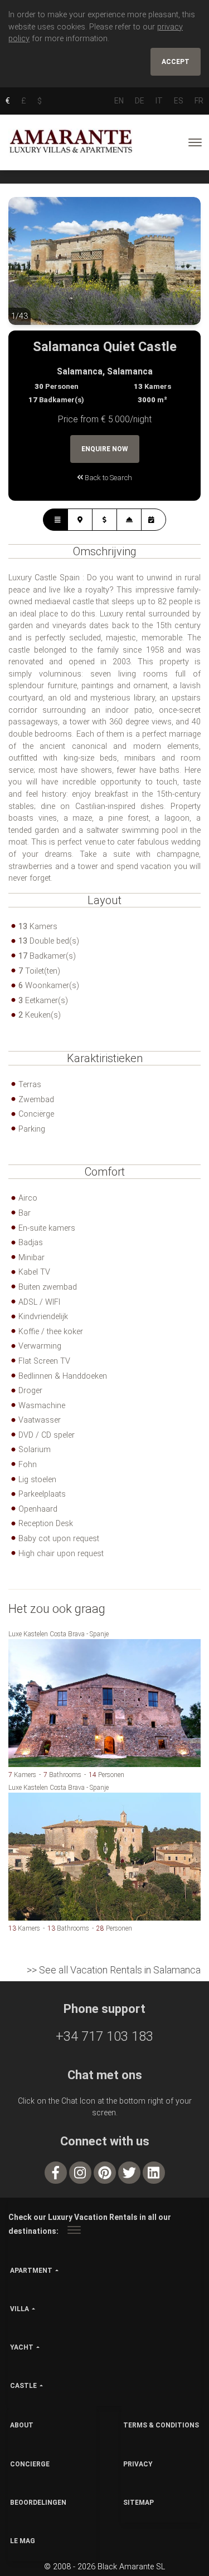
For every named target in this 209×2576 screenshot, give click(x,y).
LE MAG (23, 2541)
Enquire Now (105, 449)
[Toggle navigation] (195, 142)
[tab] (55, 520)
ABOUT (22, 2425)
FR (199, 101)
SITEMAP (138, 2503)
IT (159, 101)
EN (119, 101)
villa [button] (20, 2309)
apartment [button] (31, 2271)
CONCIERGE (30, 2464)
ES (179, 101)
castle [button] (23, 2386)
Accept (176, 62)
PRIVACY (138, 2464)
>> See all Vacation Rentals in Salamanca (114, 1970)
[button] (31, 269)
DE (140, 101)
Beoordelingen (38, 2503)
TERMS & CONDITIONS (161, 2425)
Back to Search (108, 478)
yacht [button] (22, 2347)
